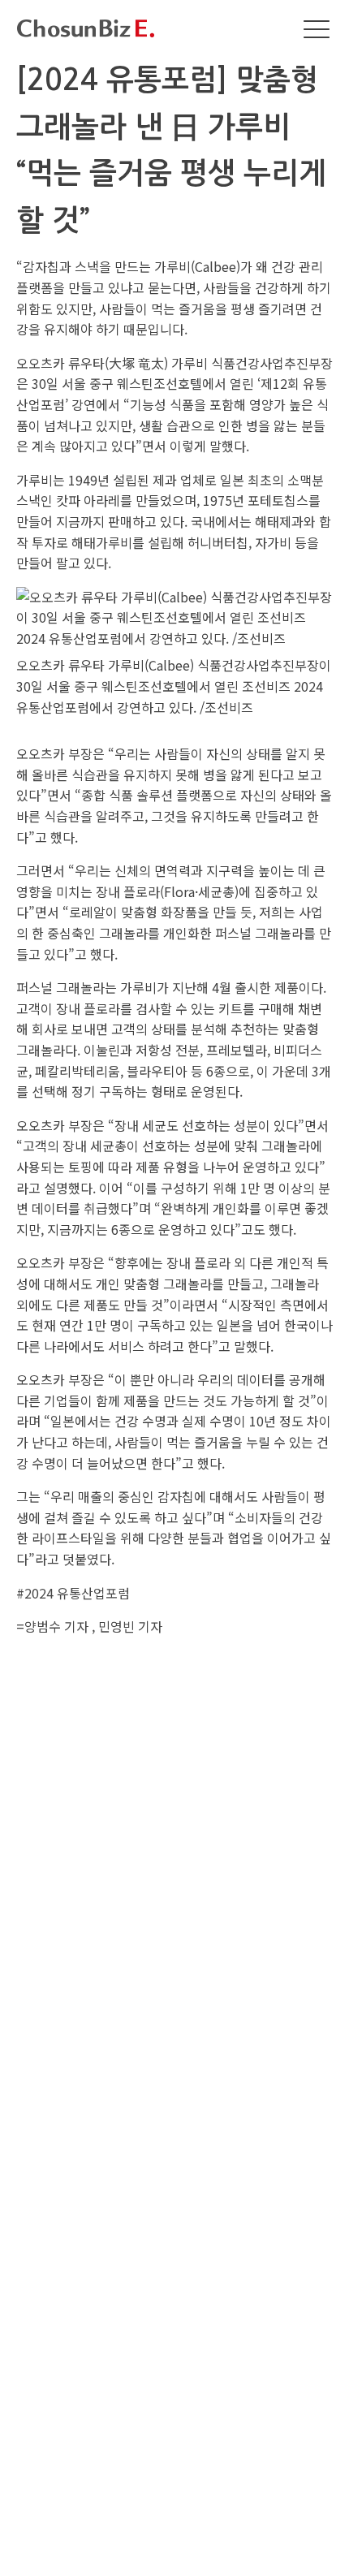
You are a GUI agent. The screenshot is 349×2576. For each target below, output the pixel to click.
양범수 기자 (56, 1626)
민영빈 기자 (130, 1626)
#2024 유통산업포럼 (73, 1593)
